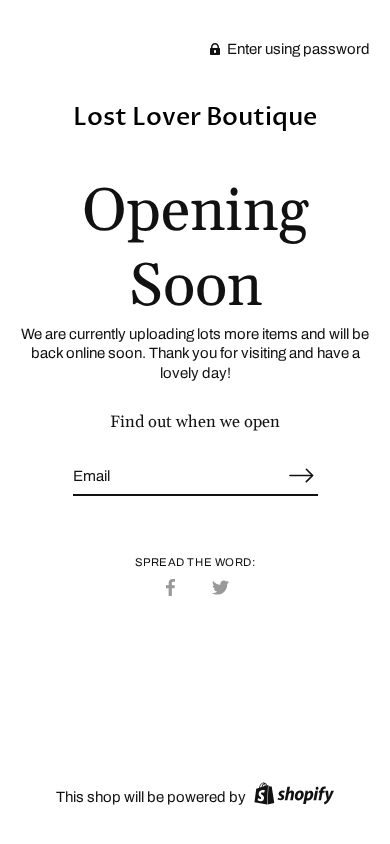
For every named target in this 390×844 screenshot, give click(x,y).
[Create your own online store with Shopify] (291, 797)
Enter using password (297, 49)
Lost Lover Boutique (195, 117)
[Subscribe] (302, 475)
